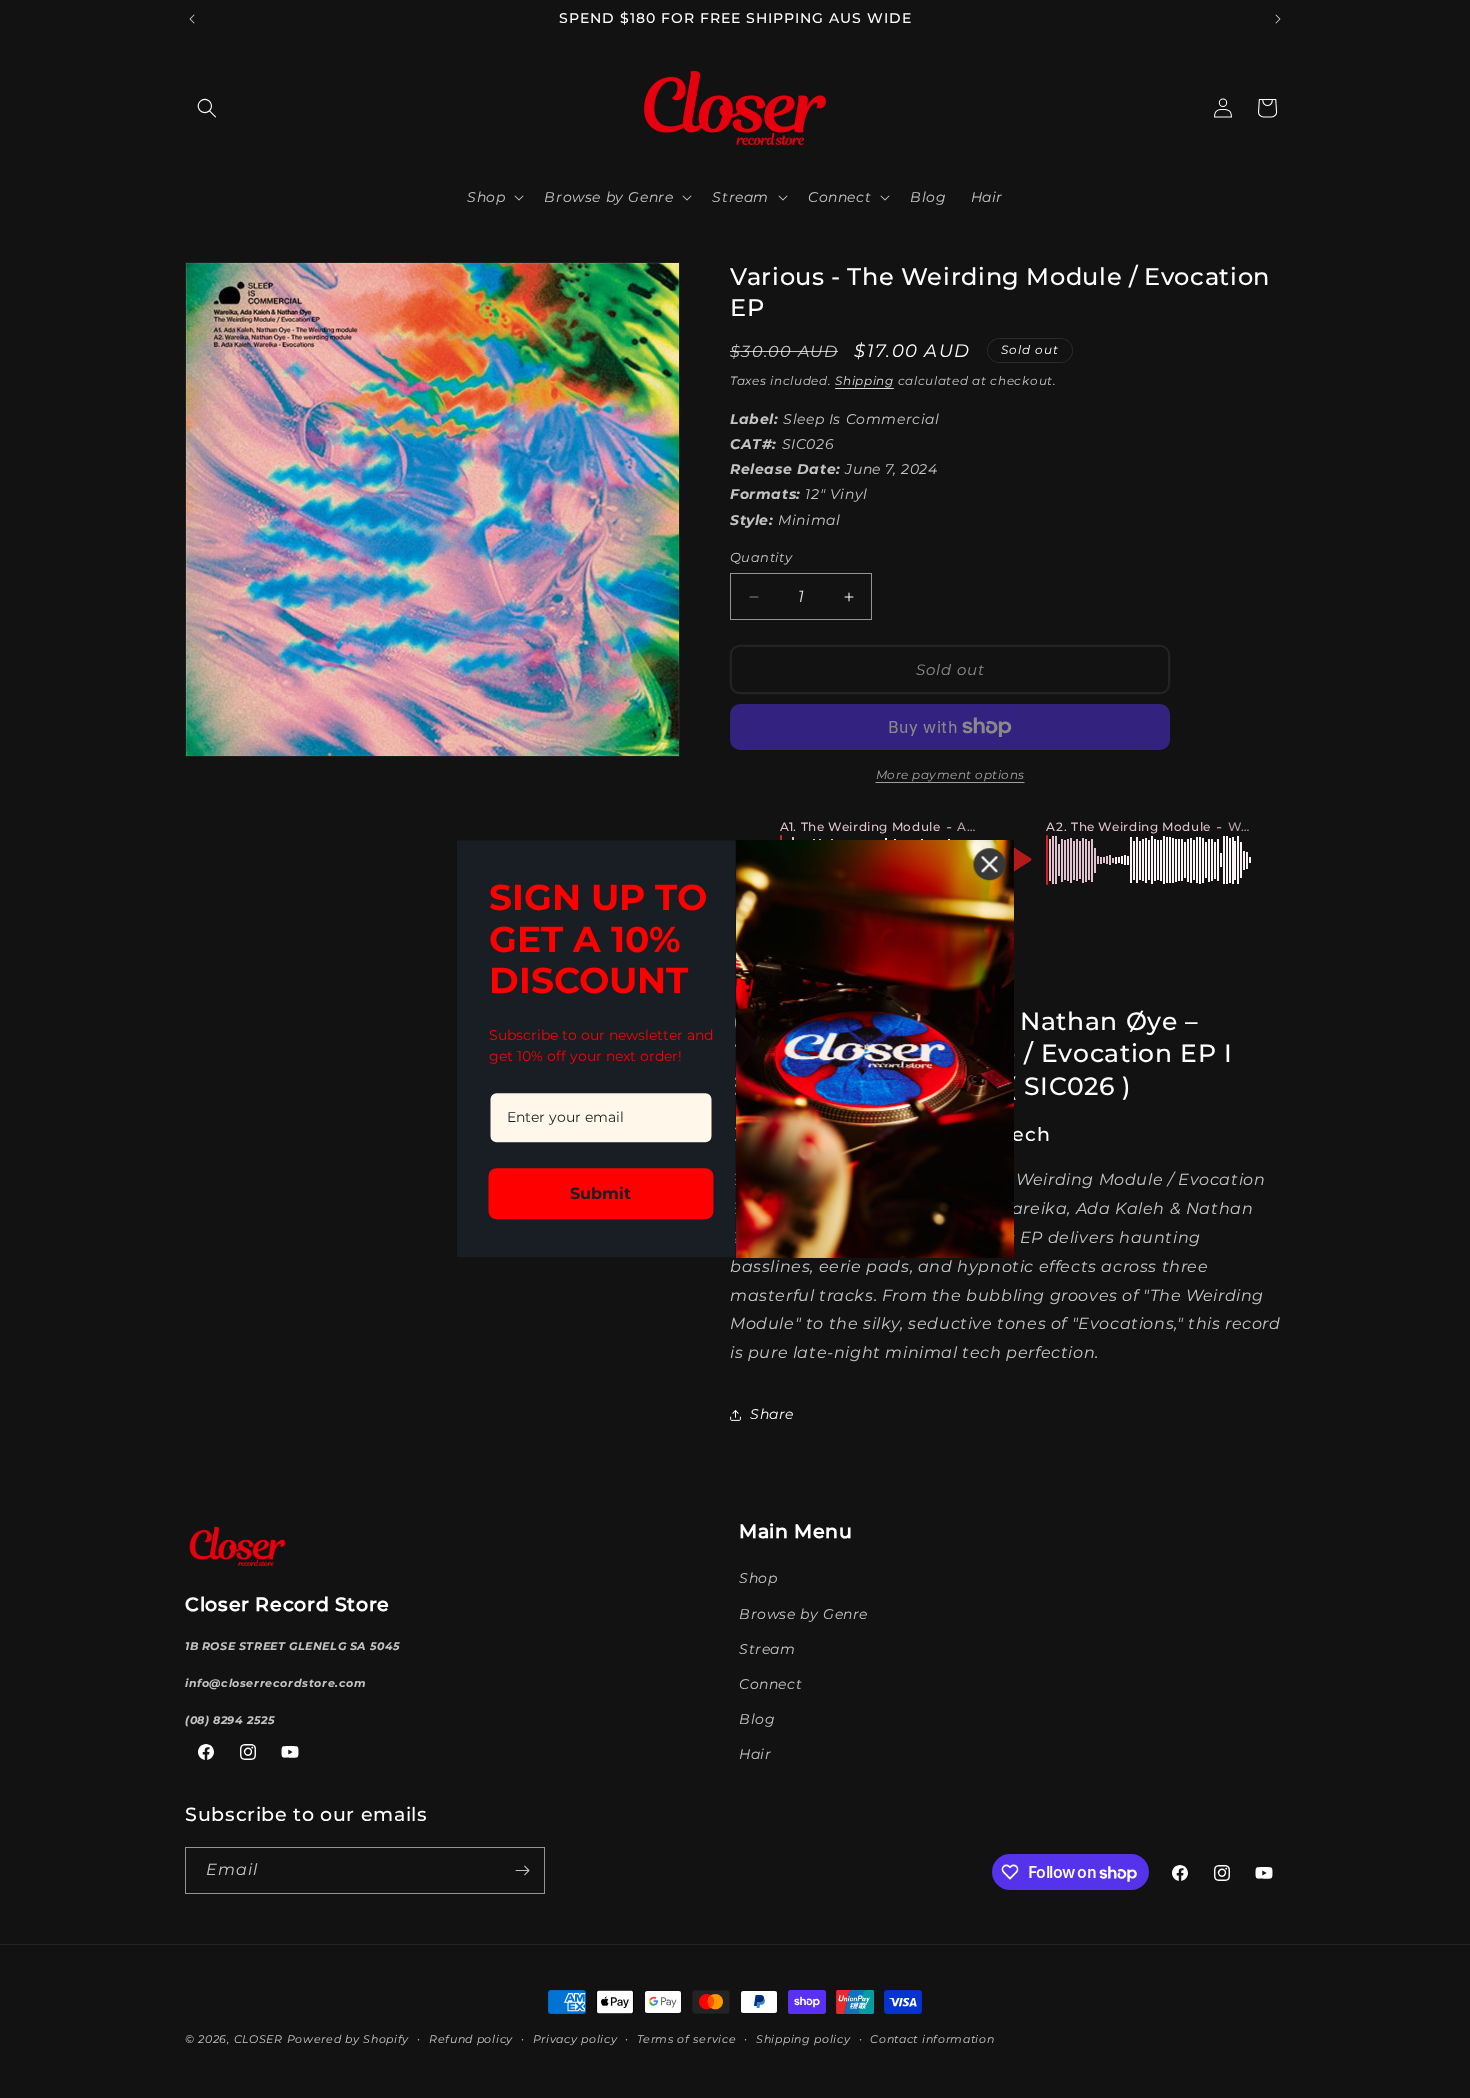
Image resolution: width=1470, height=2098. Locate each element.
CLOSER (258, 2039)
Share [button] (772, 1414)
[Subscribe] (522, 1870)
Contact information (932, 2039)
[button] (207, 108)
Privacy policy (575, 2039)
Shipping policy (803, 2039)
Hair (755, 1754)
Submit (600, 1194)
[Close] (990, 864)
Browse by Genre (803, 1614)
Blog (757, 1719)
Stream (767, 1649)
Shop (758, 1578)
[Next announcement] (1278, 19)
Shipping (864, 380)
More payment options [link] (950, 774)
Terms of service (686, 2039)
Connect (770, 1684)
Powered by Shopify (348, 2039)
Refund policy (471, 2039)
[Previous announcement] (192, 19)
